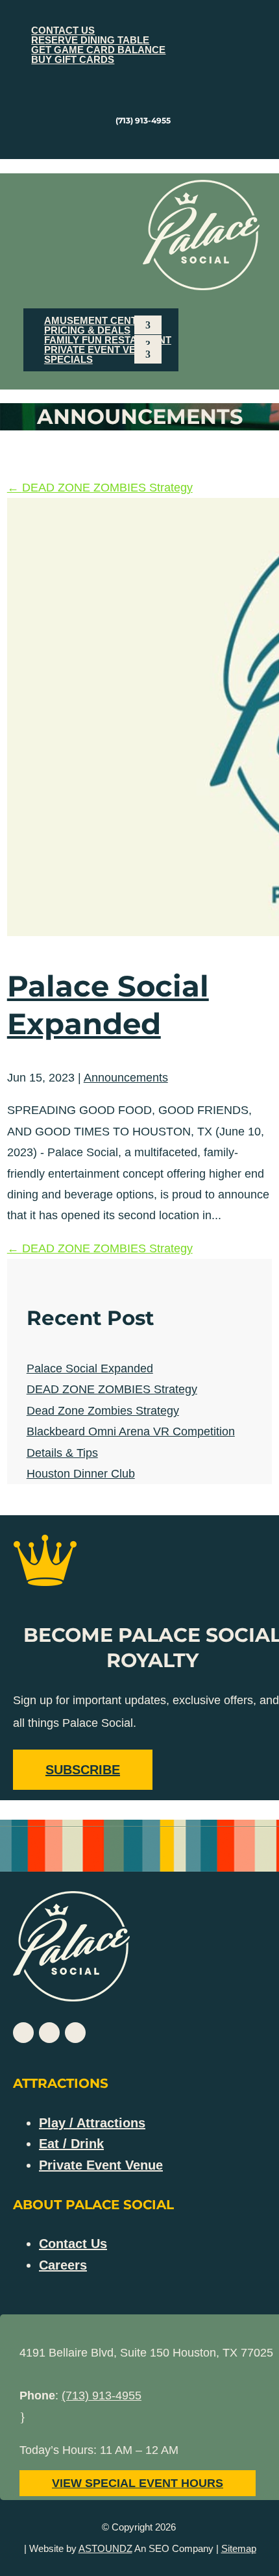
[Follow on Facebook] (133, 143)
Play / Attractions (92, 2123)
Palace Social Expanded (90, 1368)
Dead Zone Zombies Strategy (103, 1411)
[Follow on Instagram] (159, 143)
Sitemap (239, 2548)
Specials (68, 359)
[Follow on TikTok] (75, 2033)
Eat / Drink (71, 2144)
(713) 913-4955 (102, 2396)
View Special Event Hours (138, 2483)
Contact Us (73, 2244)
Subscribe (83, 1770)
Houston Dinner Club (81, 1474)
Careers (63, 2265)
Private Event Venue (100, 350)
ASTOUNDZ (105, 2548)
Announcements (126, 1078)
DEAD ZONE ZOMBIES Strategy (112, 1389)
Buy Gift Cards (73, 59)
